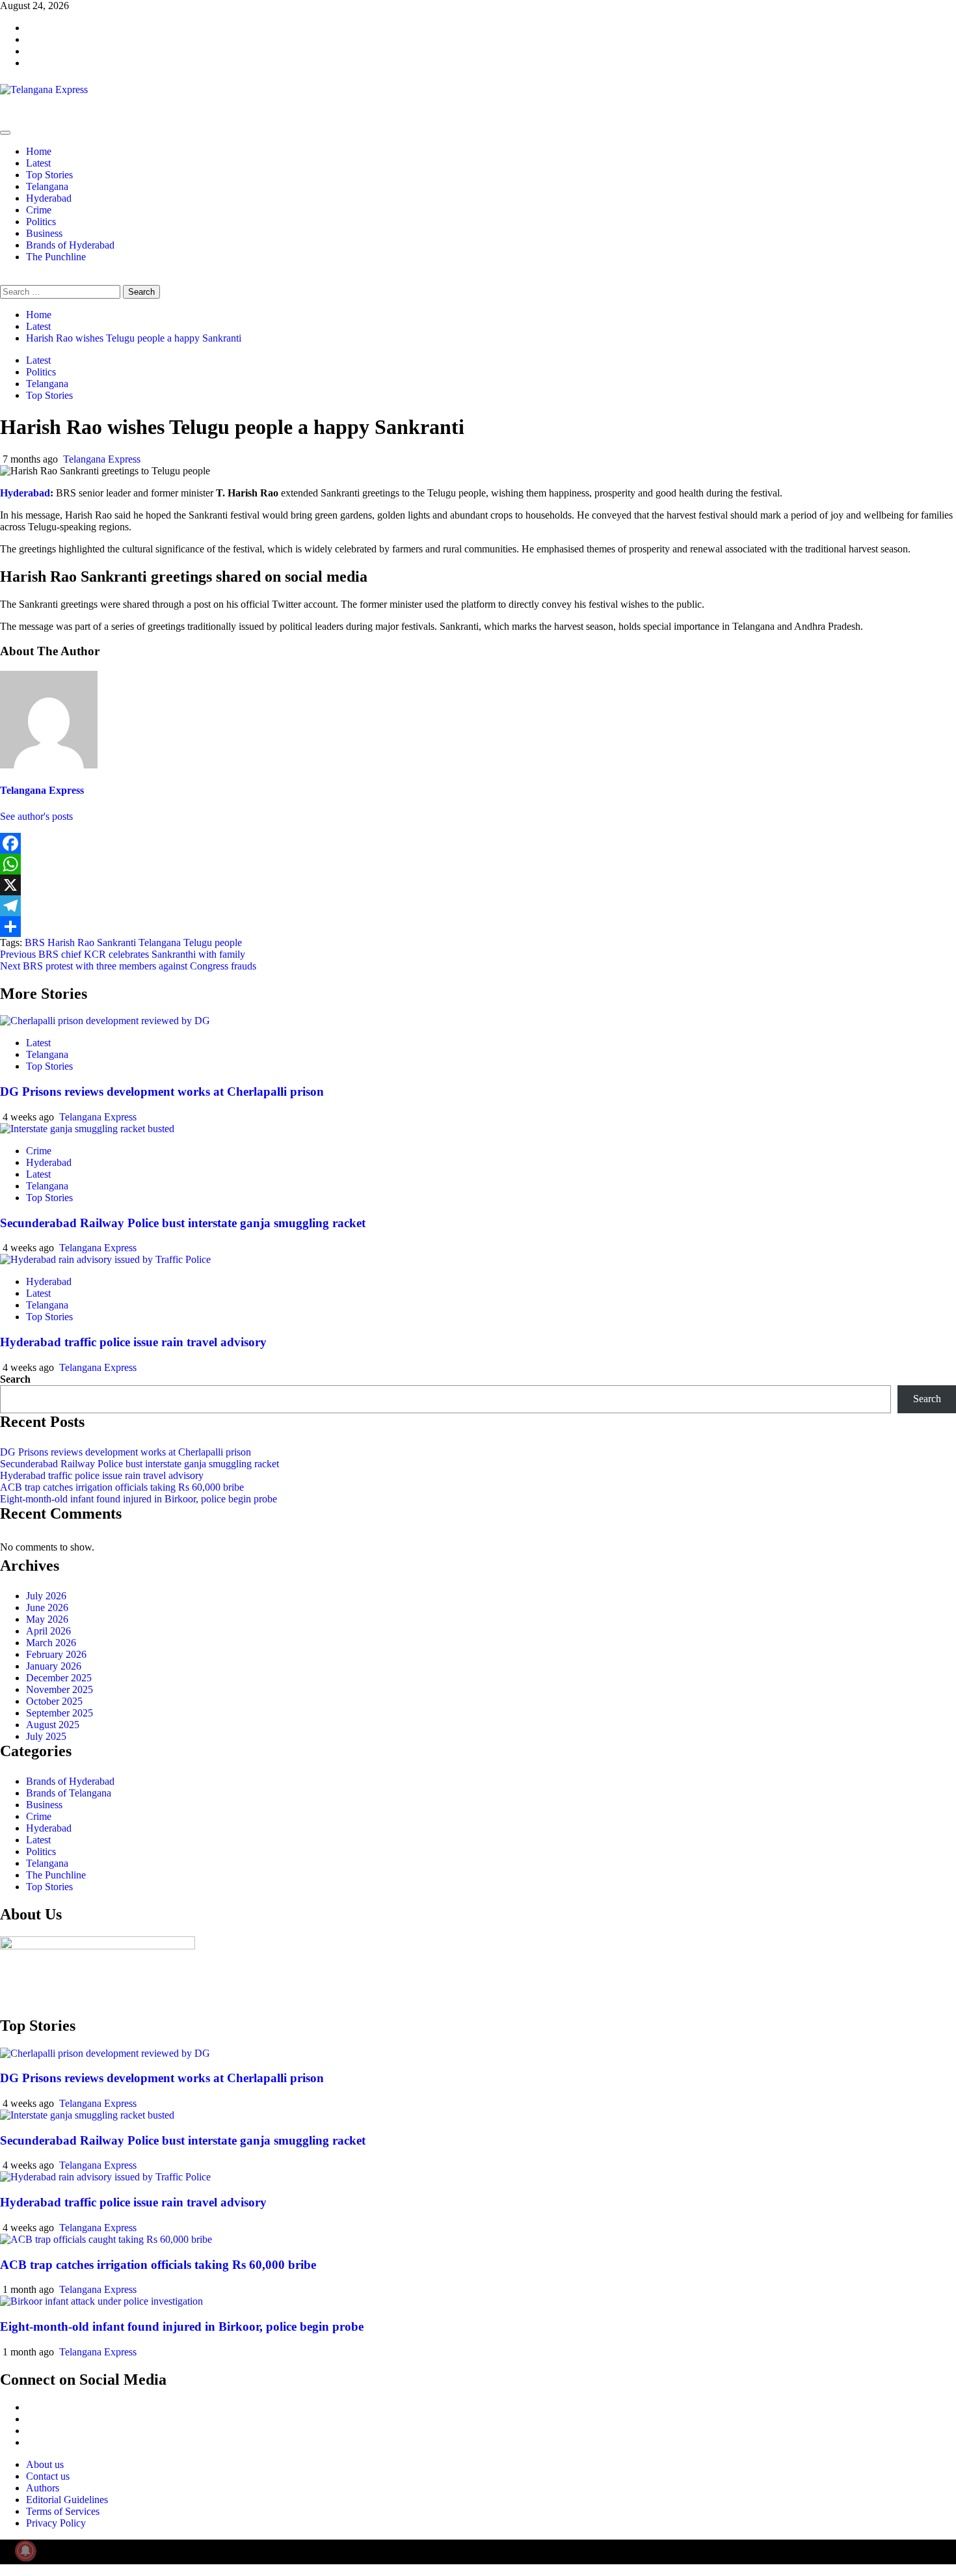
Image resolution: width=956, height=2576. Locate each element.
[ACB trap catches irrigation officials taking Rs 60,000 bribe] (106, 2239)
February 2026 (56, 1654)
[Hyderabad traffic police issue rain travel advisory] (105, 1259)
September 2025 (60, 1713)
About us (45, 2464)
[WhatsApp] (478, 864)
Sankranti (116, 942)
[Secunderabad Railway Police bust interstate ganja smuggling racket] (87, 1129)
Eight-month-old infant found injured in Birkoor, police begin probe (139, 1499)
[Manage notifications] (25, 2551)
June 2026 (47, 1607)
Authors (43, 2488)
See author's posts (36, 816)
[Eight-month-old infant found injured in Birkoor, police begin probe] (101, 2301)
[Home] (4, 117)
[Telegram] (478, 906)
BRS (35, 942)
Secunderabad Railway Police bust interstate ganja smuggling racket (183, 1223)
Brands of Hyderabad (70, 245)
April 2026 (48, 1631)
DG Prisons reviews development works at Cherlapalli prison (162, 1091)
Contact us (48, 2476)
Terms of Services (63, 2511)
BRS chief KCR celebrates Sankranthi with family (123, 954)
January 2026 (54, 1666)
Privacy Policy (56, 2523)
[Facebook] (478, 843)
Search (15, 1379)
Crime (39, 210)
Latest (38, 163)
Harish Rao (71, 942)
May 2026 (47, 1619)
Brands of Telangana (69, 1793)
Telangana (47, 186)
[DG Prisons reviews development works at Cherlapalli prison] (105, 1021)
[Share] (478, 927)
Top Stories (49, 175)
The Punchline (56, 257)
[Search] (4, 279)
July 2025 (46, 1736)
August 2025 (53, 1725)
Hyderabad (49, 198)
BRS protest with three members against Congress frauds (128, 966)
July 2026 (46, 1596)
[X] (478, 885)
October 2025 (54, 1701)
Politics (41, 222)
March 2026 (51, 1643)
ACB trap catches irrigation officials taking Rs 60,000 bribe (122, 1487)
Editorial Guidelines (67, 2500)
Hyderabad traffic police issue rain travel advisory (133, 1342)
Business (44, 233)
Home (39, 151)
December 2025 (59, 1678)
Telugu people (213, 942)
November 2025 (60, 1689)
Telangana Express (102, 459)
